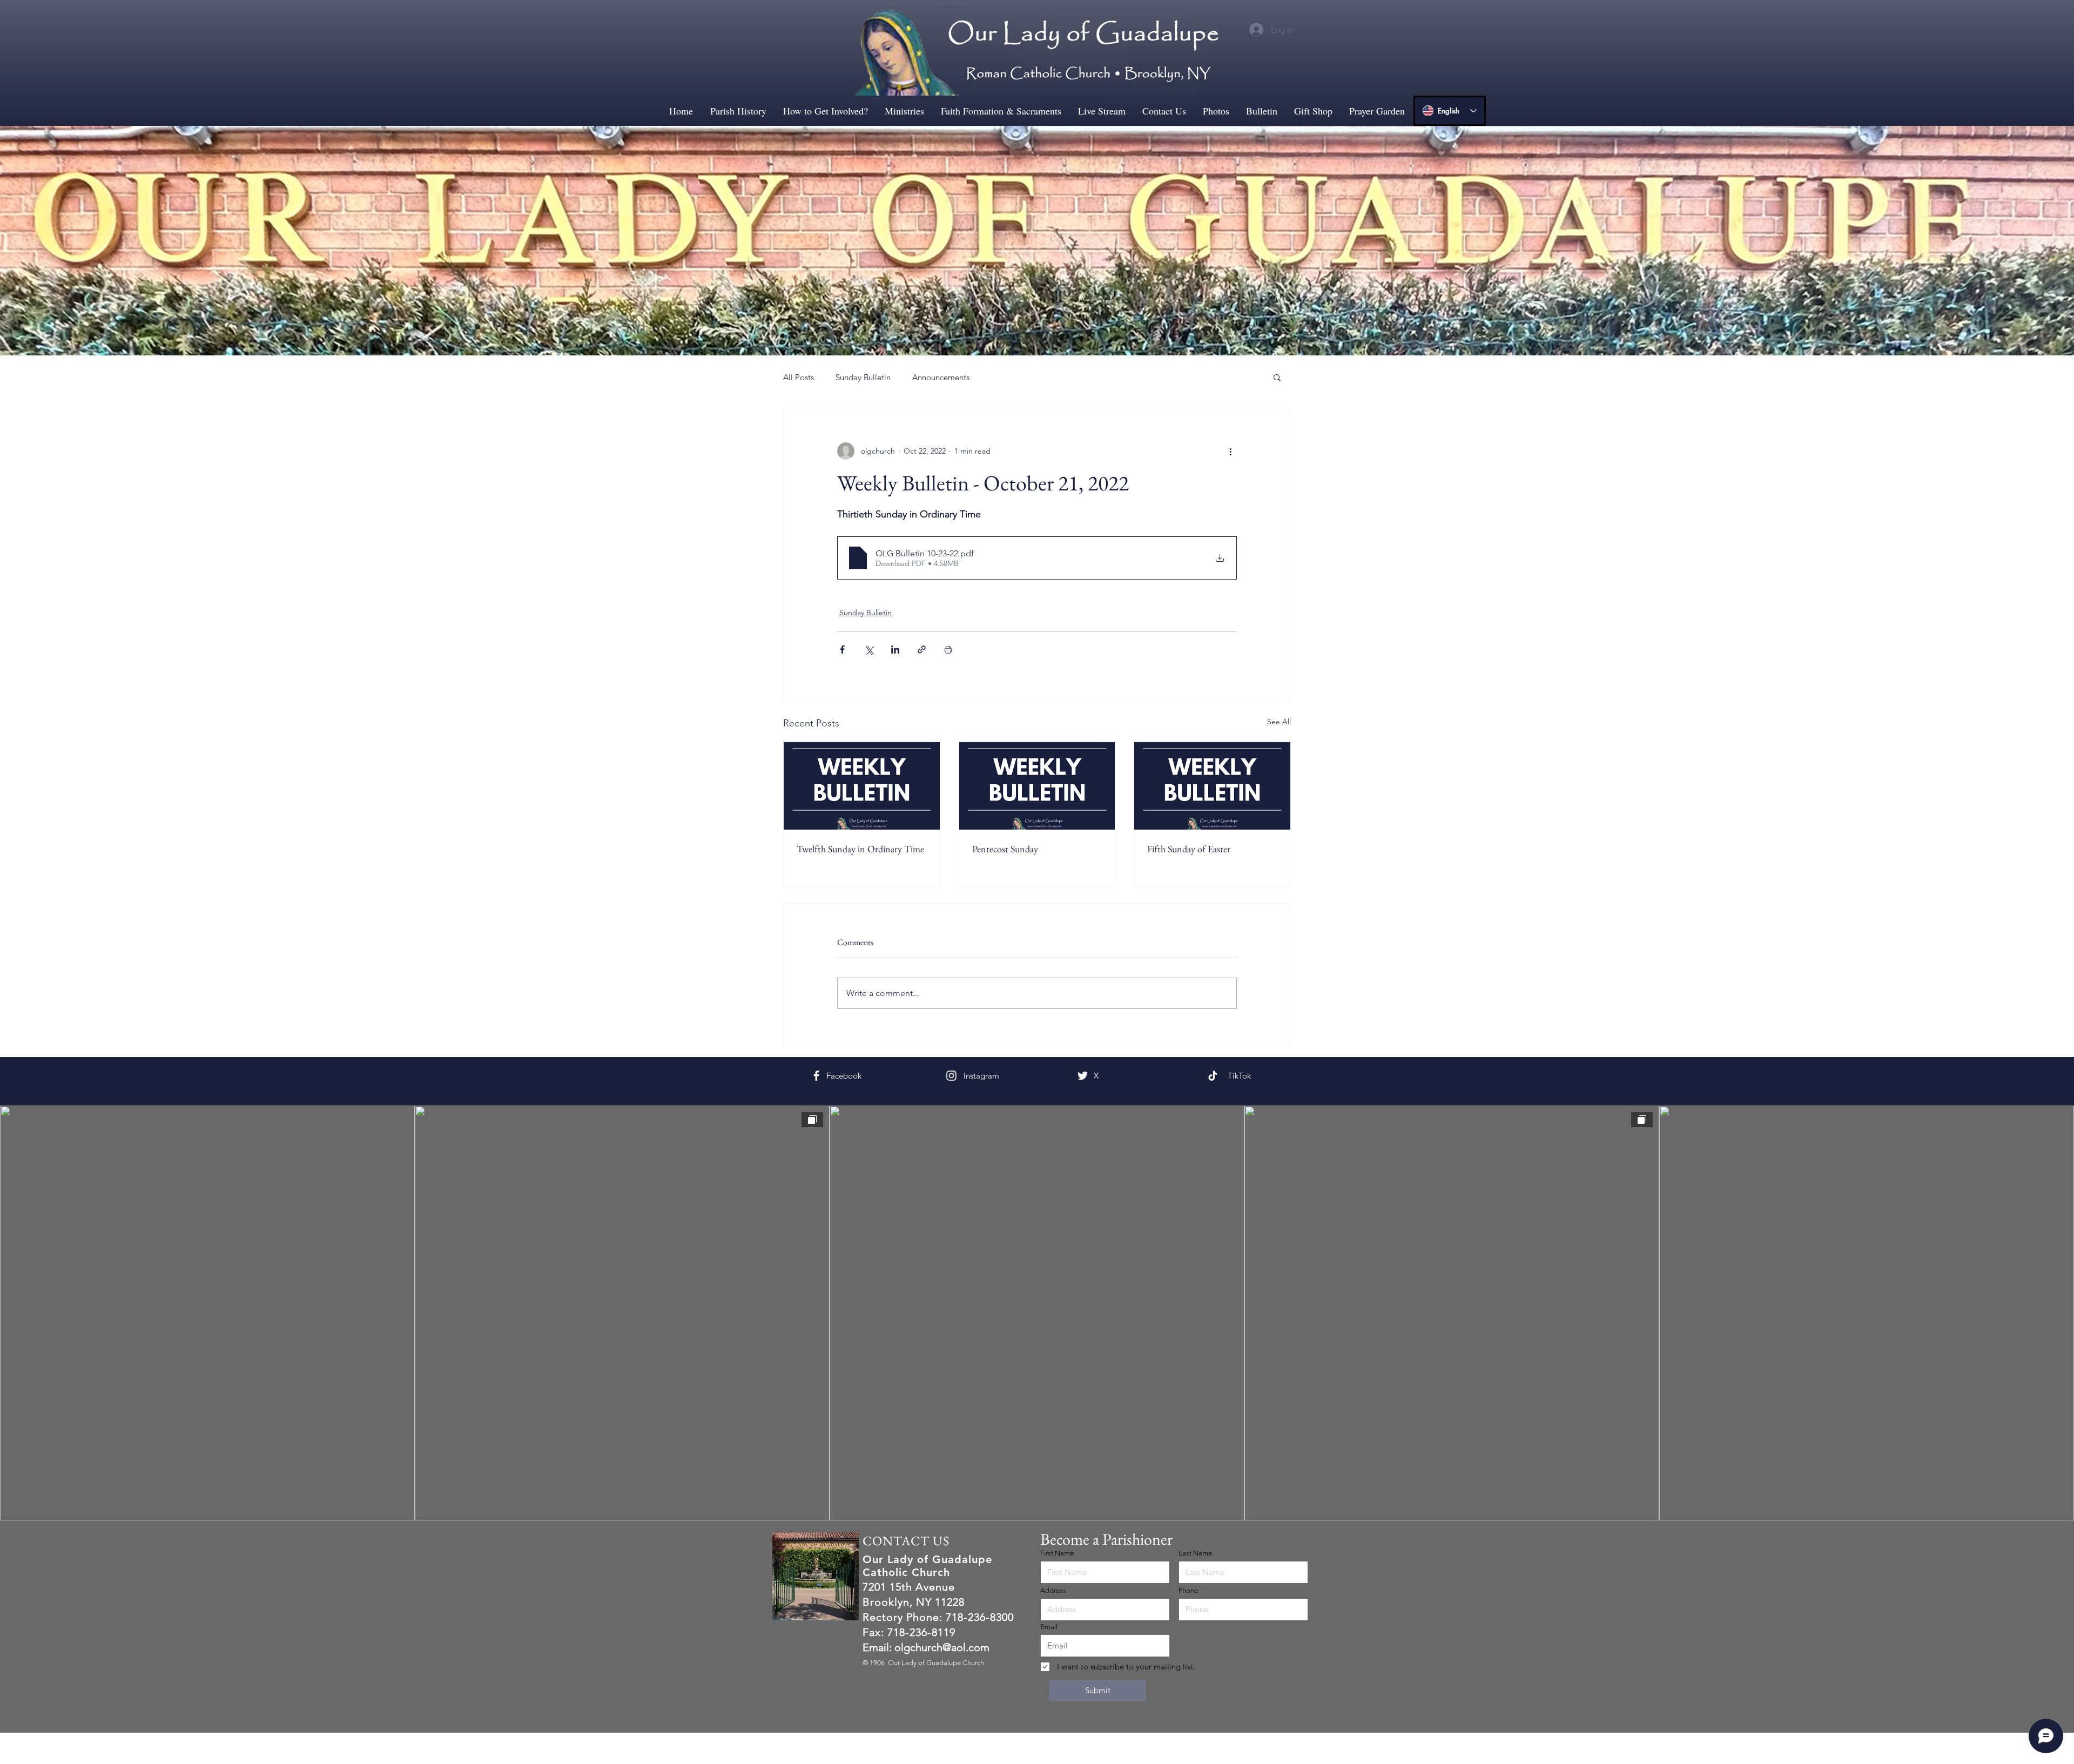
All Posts (799, 377)
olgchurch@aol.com (942, 1647)
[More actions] (1230, 451)
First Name (1057, 1553)
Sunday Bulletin (863, 377)
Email (1049, 1627)
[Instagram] (972, 1076)
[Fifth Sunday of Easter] (1212, 786)
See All (1279, 722)
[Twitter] (1102, 1076)
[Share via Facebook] (842, 649)
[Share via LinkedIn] (895, 649)
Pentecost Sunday (1005, 849)
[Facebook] (839, 1075)
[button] (1277, 377)
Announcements (941, 377)
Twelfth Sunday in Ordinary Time (860, 849)
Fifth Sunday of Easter (1189, 849)
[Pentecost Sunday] (1037, 786)
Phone (1188, 1590)
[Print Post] (948, 649)
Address (1053, 1590)
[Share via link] (922, 649)
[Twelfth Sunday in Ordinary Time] (862, 786)
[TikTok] (1236, 1075)
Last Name (1195, 1553)
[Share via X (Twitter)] (869, 649)
